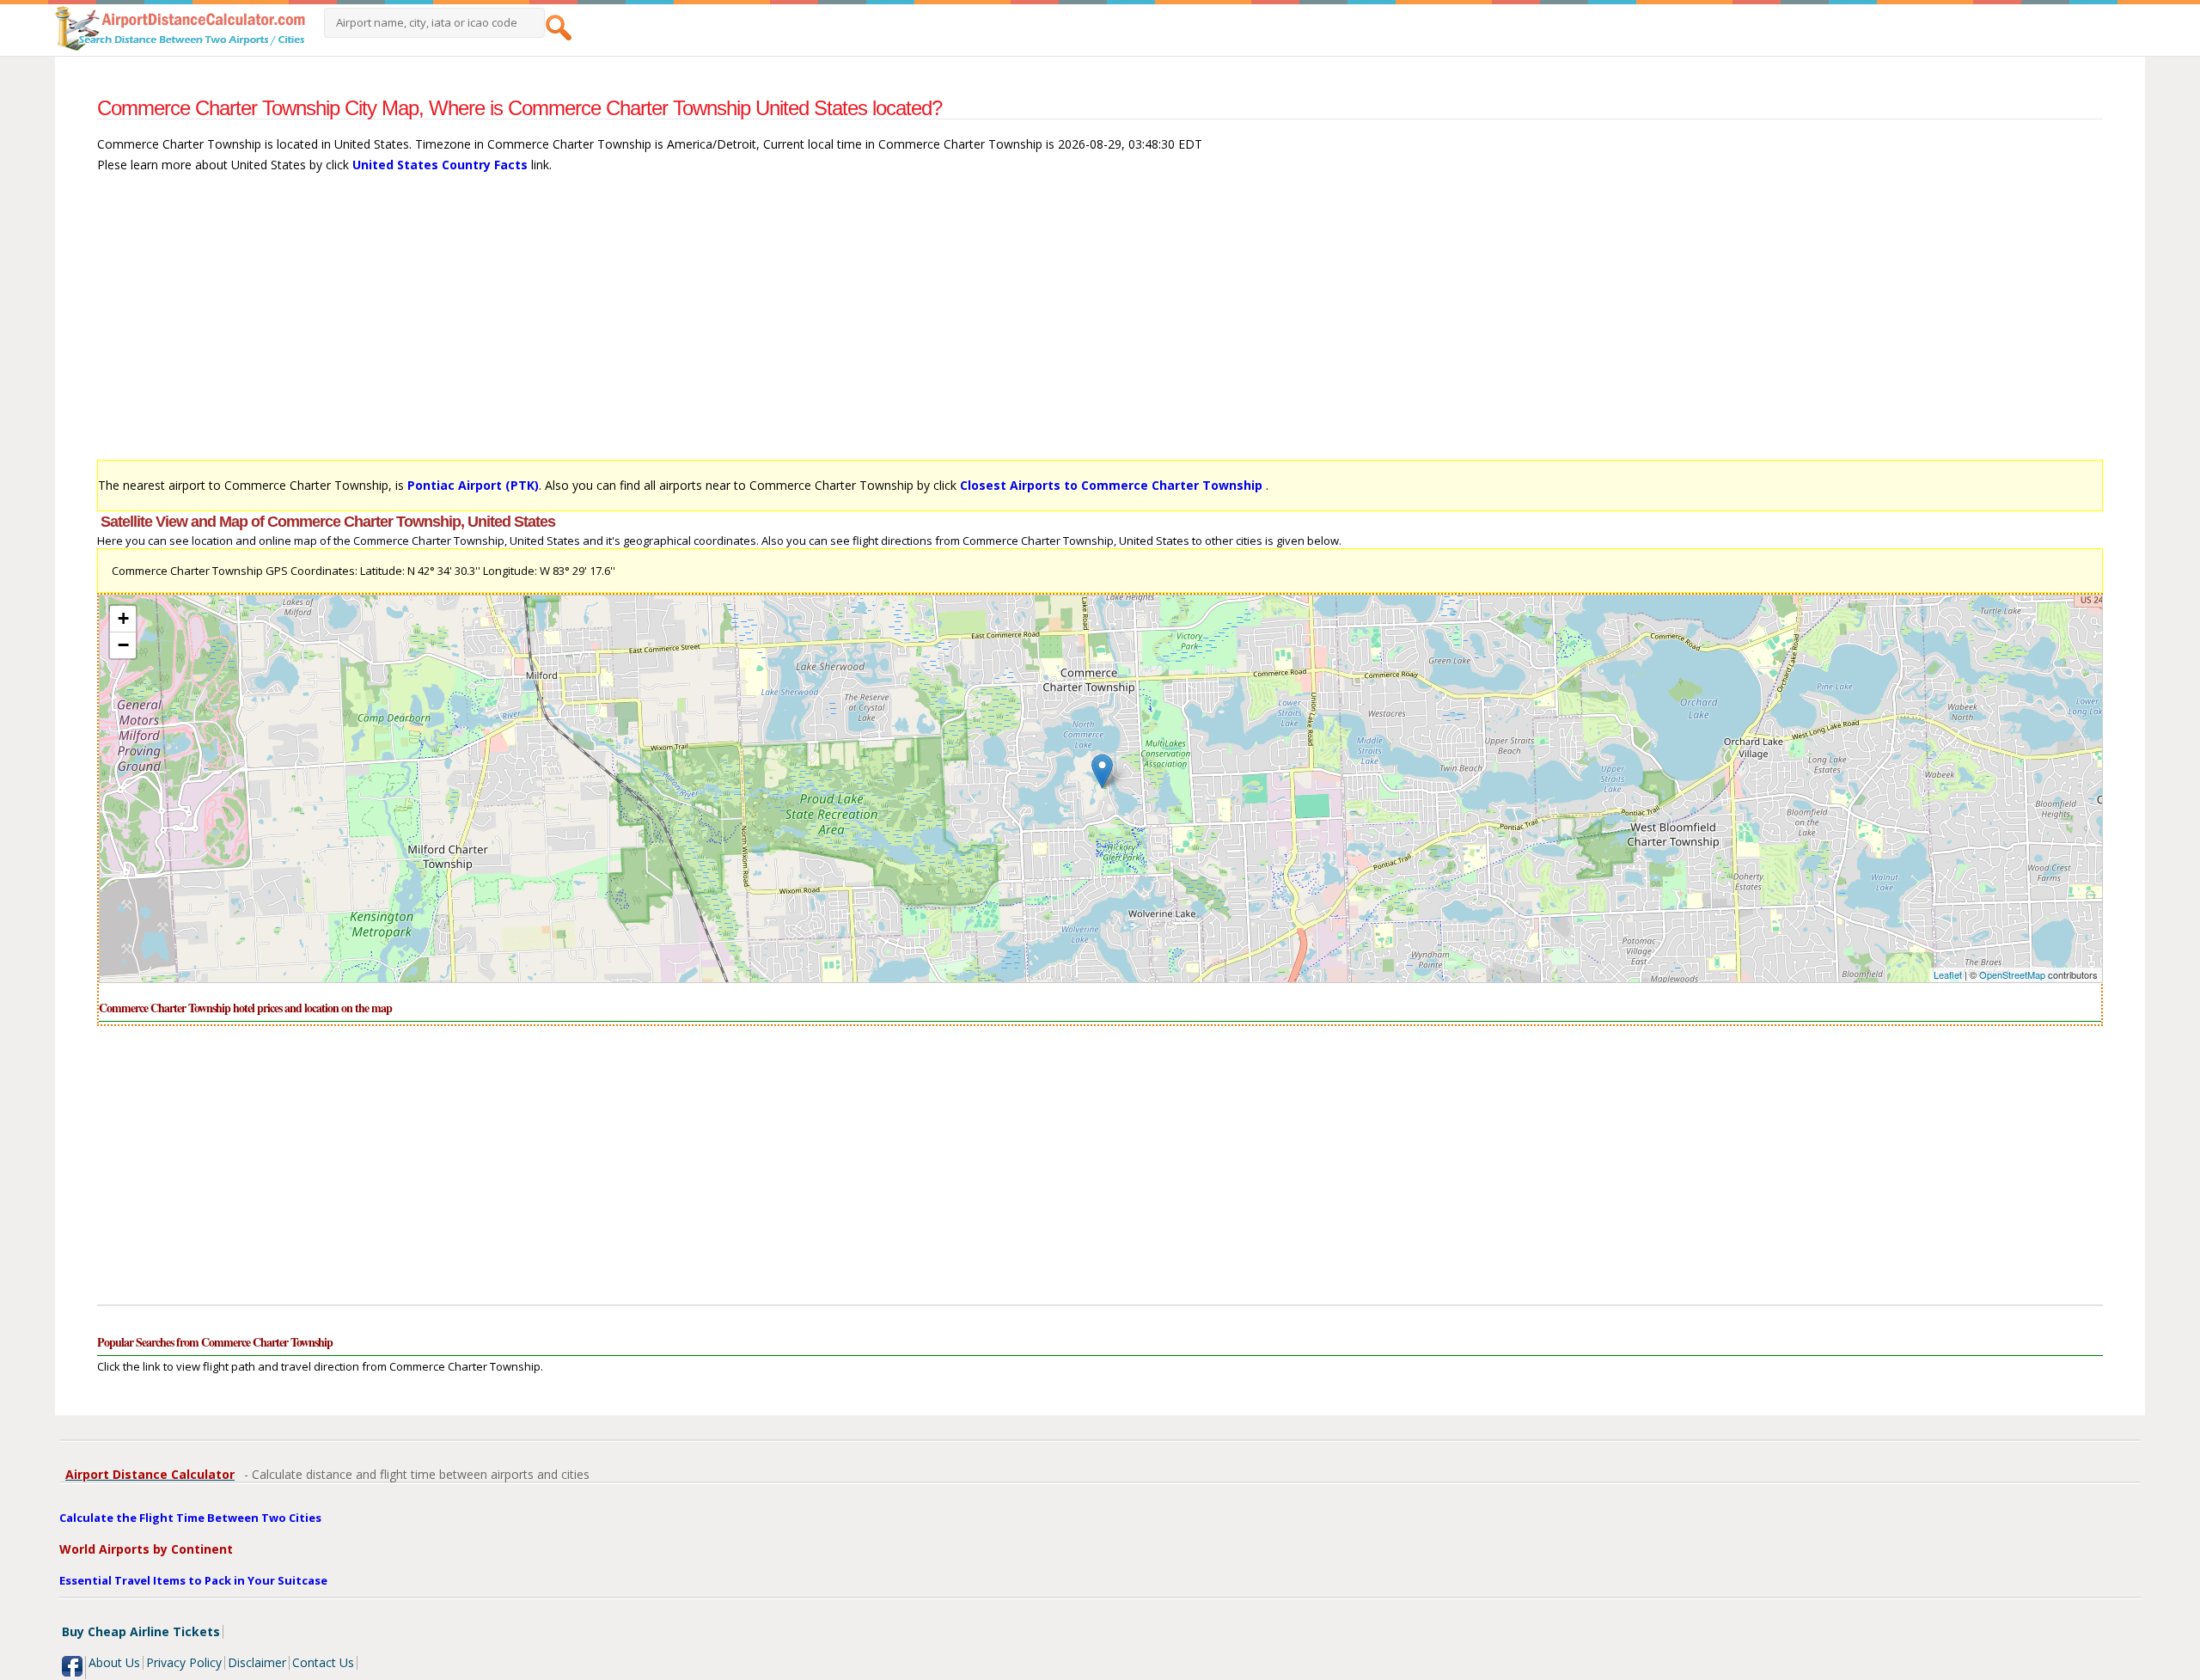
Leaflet (1948, 974)
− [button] (123, 645)
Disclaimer (257, 1662)
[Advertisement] (613, 325)
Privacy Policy (184, 1662)
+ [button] (123, 618)
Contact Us (323, 1662)
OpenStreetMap (2012, 974)
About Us (114, 1662)
